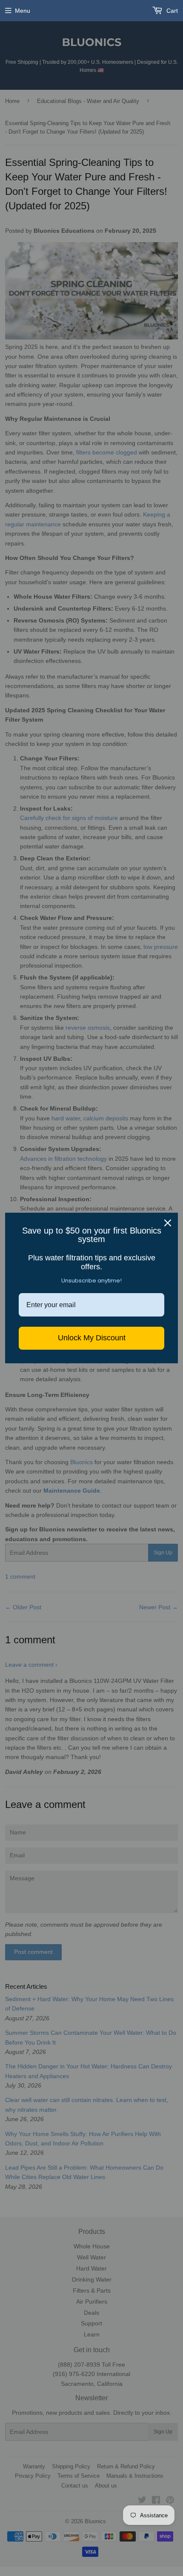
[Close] (168, 1223)
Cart (171, 11)
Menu (23, 11)
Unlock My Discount (92, 1338)
